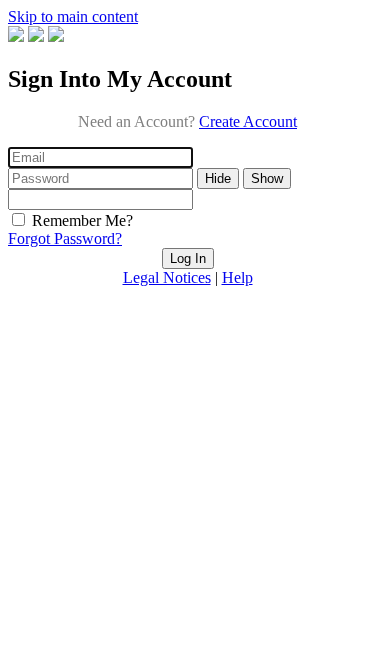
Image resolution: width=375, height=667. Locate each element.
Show (267, 178)
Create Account (248, 121)
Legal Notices (167, 277)
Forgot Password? (65, 238)
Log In (188, 258)
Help (237, 277)
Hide (218, 178)
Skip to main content (73, 16)
